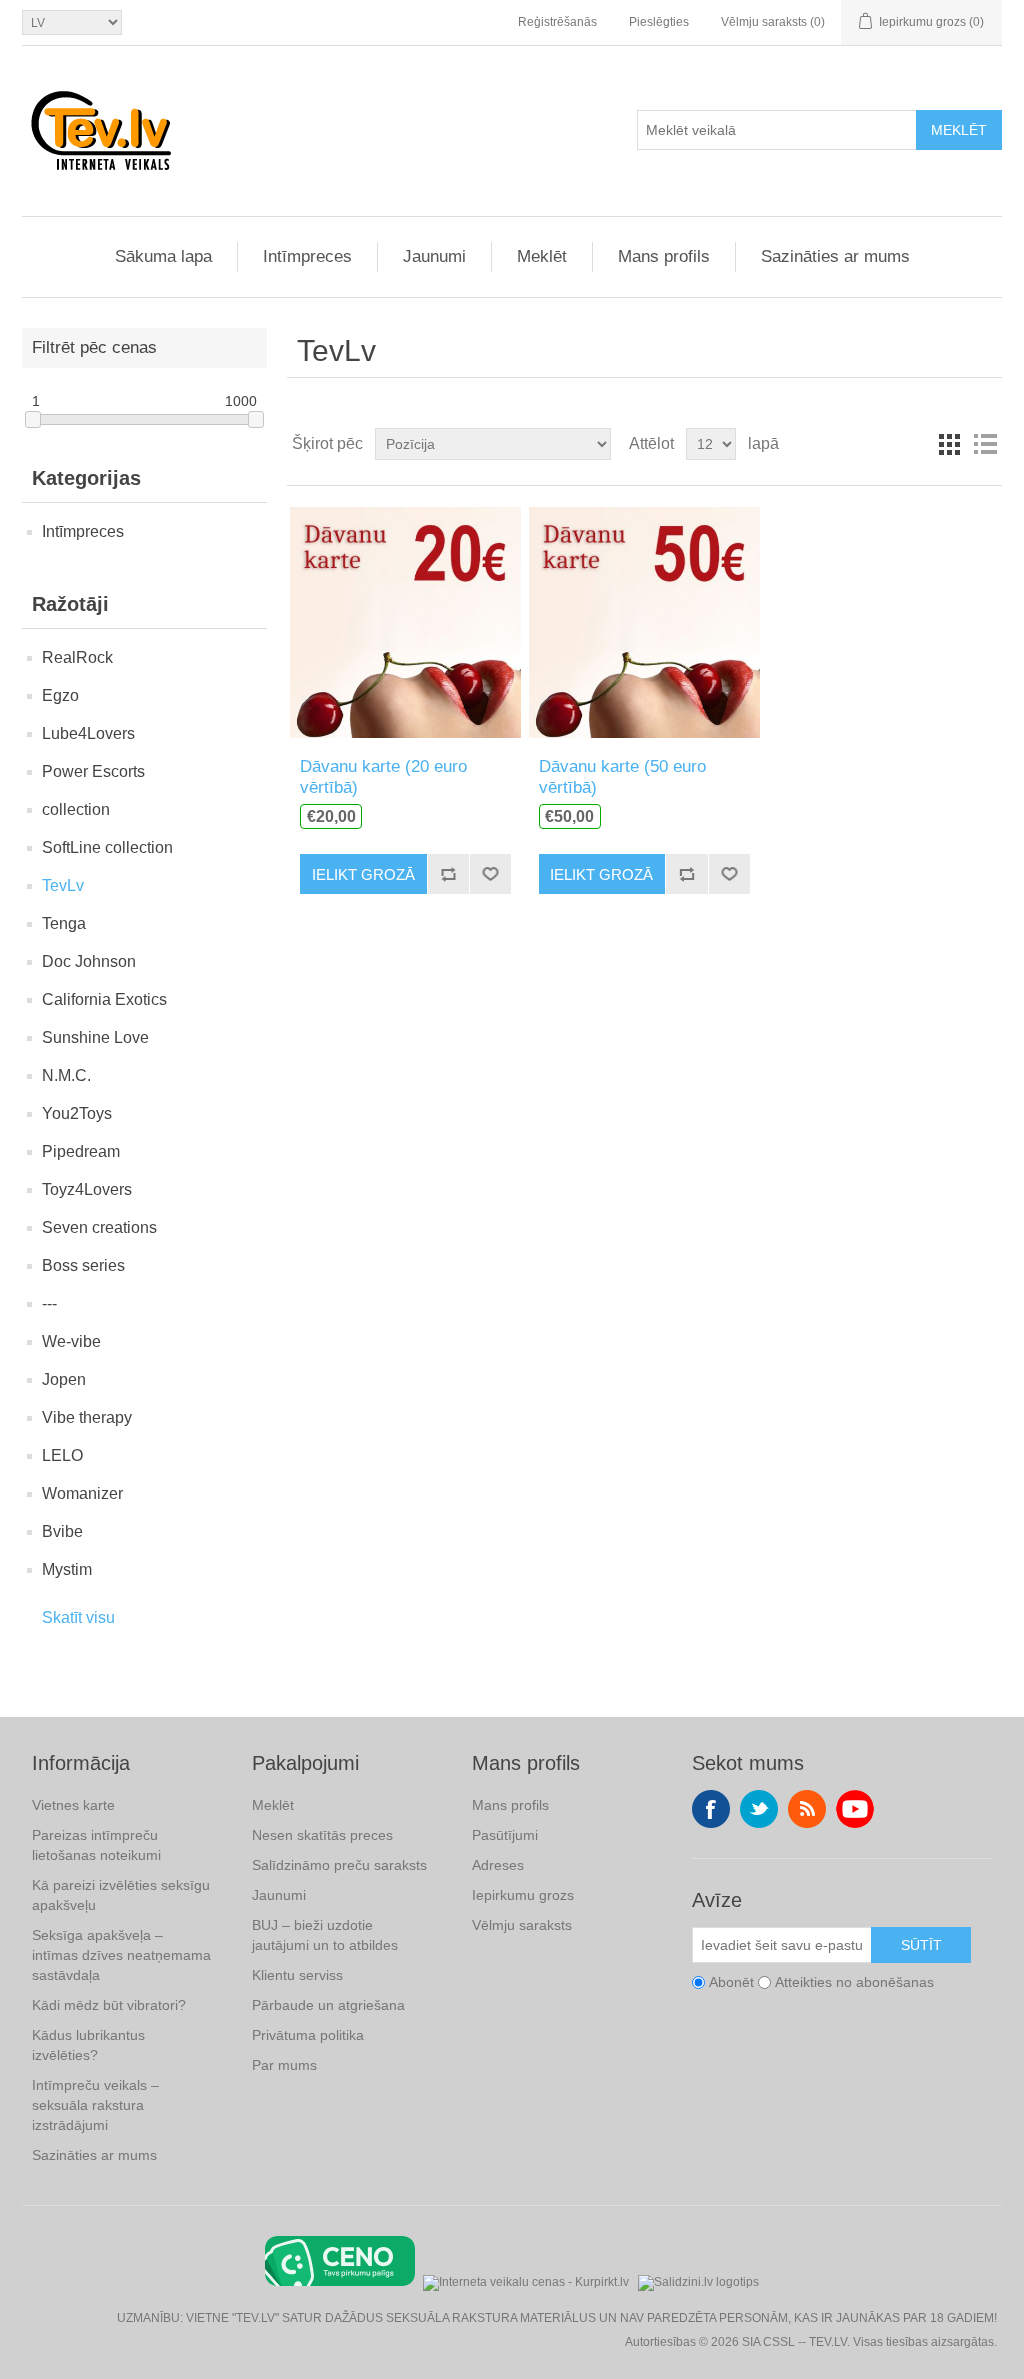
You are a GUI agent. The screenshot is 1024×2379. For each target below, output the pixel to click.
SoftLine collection (107, 847)
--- (49, 1303)
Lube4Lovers (88, 733)
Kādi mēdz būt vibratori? (109, 2005)
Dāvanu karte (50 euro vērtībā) (622, 776)
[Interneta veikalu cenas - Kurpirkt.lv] (526, 2280)
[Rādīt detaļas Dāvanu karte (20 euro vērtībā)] (405, 621)
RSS (807, 1809)
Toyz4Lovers (87, 1189)
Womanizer (82, 1493)
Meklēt (959, 130)
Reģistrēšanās (557, 22)
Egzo (60, 695)
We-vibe (71, 1341)
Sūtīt (921, 1945)
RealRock (77, 657)
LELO (62, 1455)
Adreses (498, 1865)
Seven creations (99, 1227)
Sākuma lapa (163, 256)
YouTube (855, 1809)
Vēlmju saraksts (522, 1925)
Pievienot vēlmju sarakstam (490, 874)
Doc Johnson (89, 961)
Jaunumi (434, 256)
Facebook (711, 1809)
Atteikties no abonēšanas (854, 1982)
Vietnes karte (73, 1805)
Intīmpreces (307, 256)
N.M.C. (66, 1075)
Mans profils (664, 256)
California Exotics (104, 999)
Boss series (83, 1265)
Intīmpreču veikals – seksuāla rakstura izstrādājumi (95, 2105)
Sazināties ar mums (835, 256)
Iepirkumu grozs (523, 1895)
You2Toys (77, 1113)
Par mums (284, 2065)
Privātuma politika (308, 2035)
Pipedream (81, 1151)
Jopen (64, 1379)
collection (76, 809)
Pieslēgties (659, 22)
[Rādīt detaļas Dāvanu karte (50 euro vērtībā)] (644, 621)
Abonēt (731, 1982)
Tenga (64, 923)
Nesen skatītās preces (322, 1835)
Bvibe (62, 1531)
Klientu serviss (297, 1975)
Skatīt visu (78, 1617)
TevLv (63, 885)
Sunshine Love (95, 1037)
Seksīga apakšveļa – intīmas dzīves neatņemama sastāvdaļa (121, 1955)
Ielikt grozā (363, 874)
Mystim (67, 1569)
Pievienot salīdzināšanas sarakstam (448, 874)
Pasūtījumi (505, 1835)
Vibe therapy (87, 1417)
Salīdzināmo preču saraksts (339, 1865)
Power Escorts (93, 771)
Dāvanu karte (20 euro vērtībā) (383, 776)
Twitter (759, 1809)
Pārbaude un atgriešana (328, 2005)
